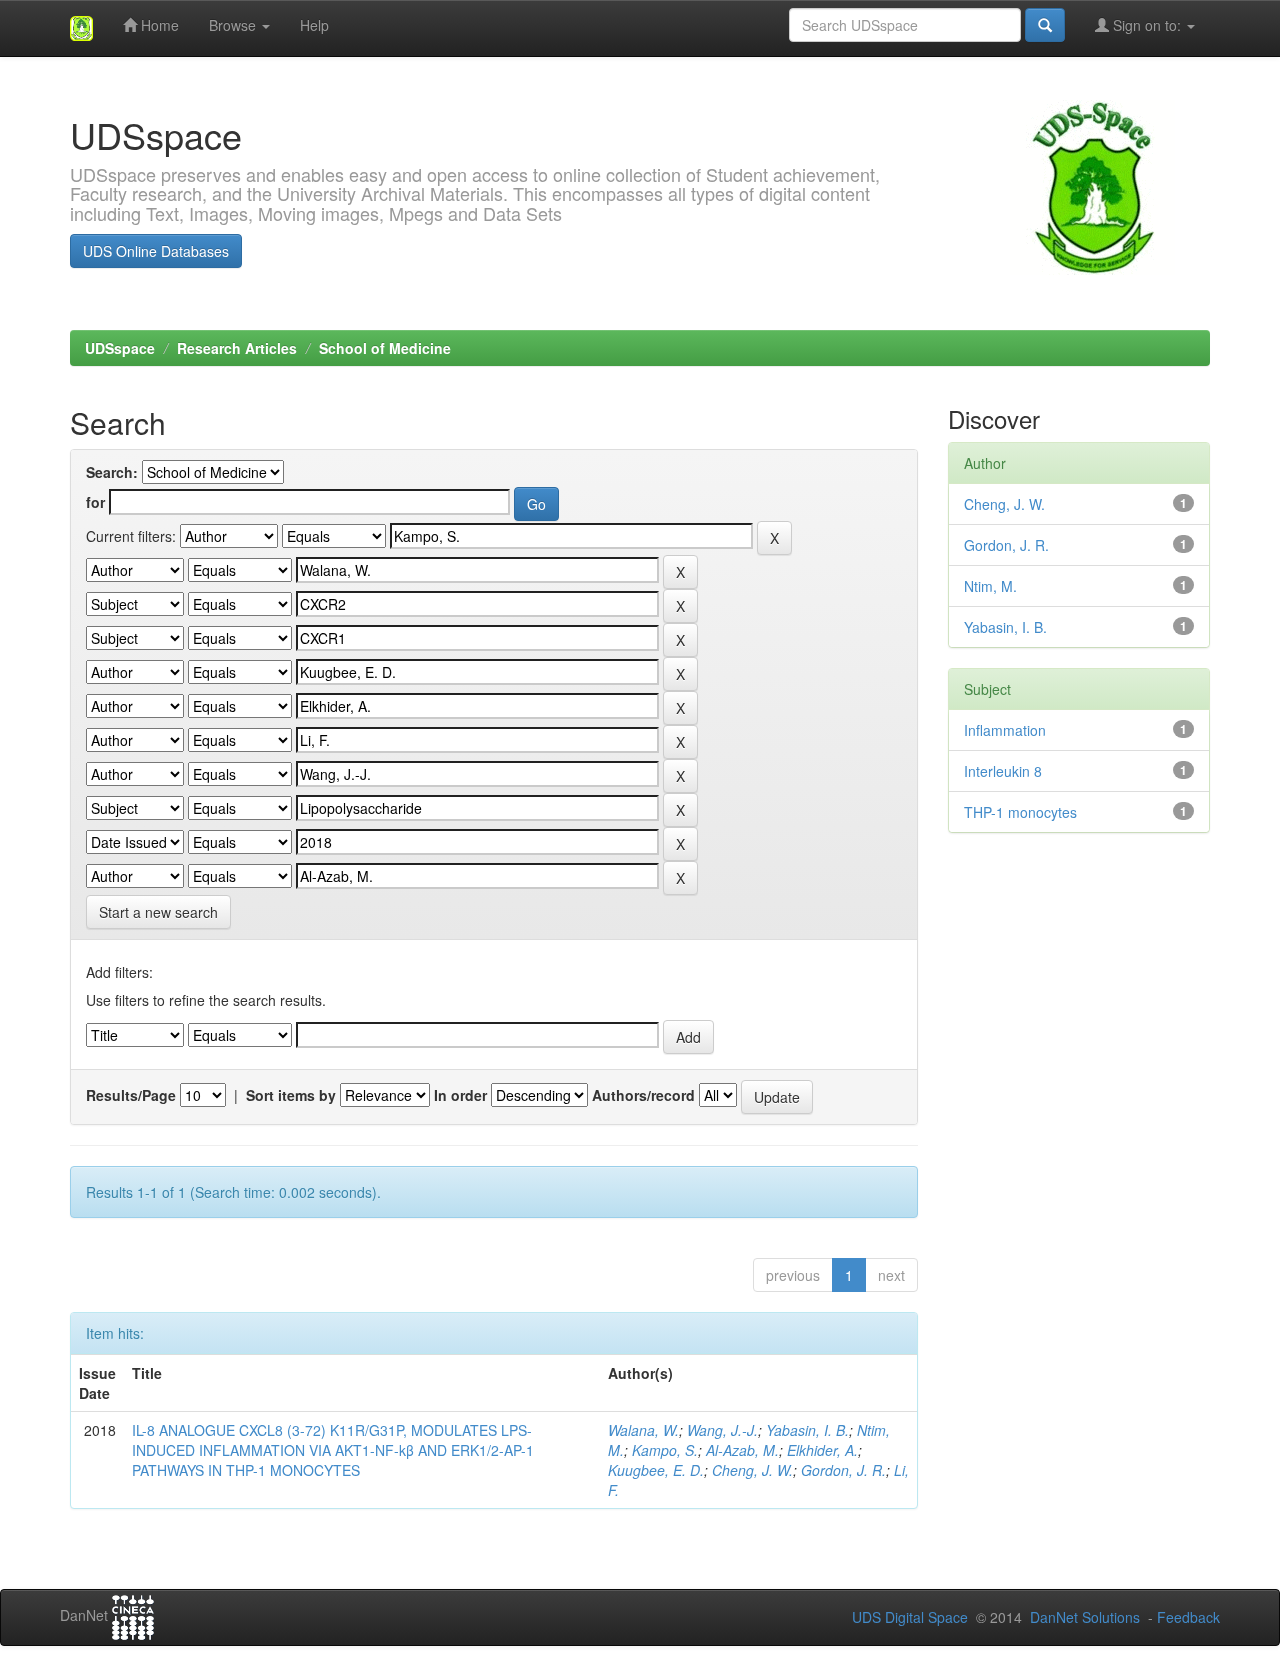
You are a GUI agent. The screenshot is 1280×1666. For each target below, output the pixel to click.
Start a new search (158, 912)
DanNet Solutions (1085, 1617)
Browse (234, 25)
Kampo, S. (665, 1450)
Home (158, 25)
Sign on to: (1147, 25)
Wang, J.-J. (722, 1430)
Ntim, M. (990, 586)
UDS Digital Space (912, 1617)
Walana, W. (643, 1430)
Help (314, 25)
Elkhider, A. (822, 1450)
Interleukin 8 (1003, 771)
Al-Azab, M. (742, 1450)
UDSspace (120, 348)
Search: (112, 472)
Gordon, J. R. (843, 1470)
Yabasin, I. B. (807, 1430)
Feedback (1188, 1617)
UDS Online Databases (156, 251)
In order (460, 1095)
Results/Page (131, 1095)
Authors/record (643, 1095)
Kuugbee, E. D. (656, 1470)
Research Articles (237, 348)
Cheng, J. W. (752, 1470)
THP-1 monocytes (1020, 812)
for (95, 502)
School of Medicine (385, 348)
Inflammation (1005, 730)
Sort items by (291, 1095)
